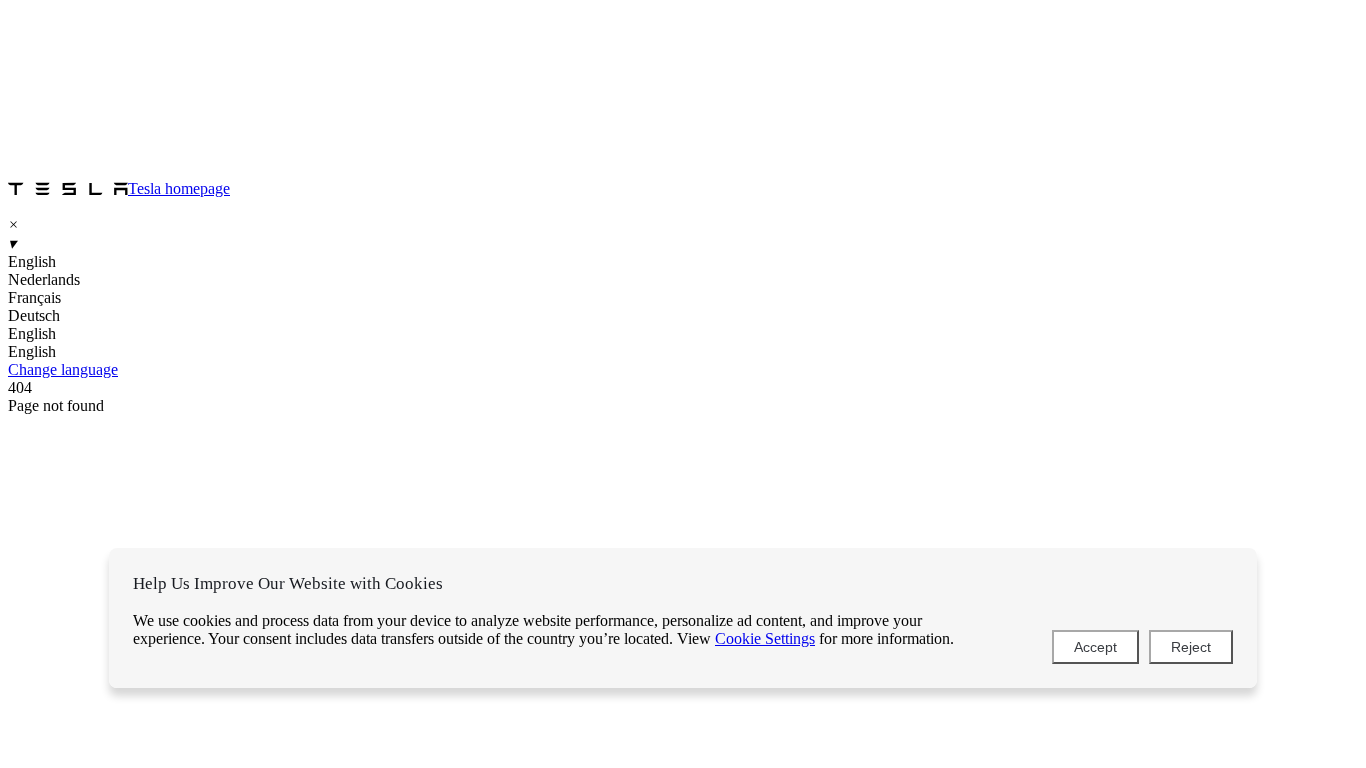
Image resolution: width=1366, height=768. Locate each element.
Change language (63, 369)
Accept (1095, 647)
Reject (1191, 647)
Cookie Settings (765, 638)
